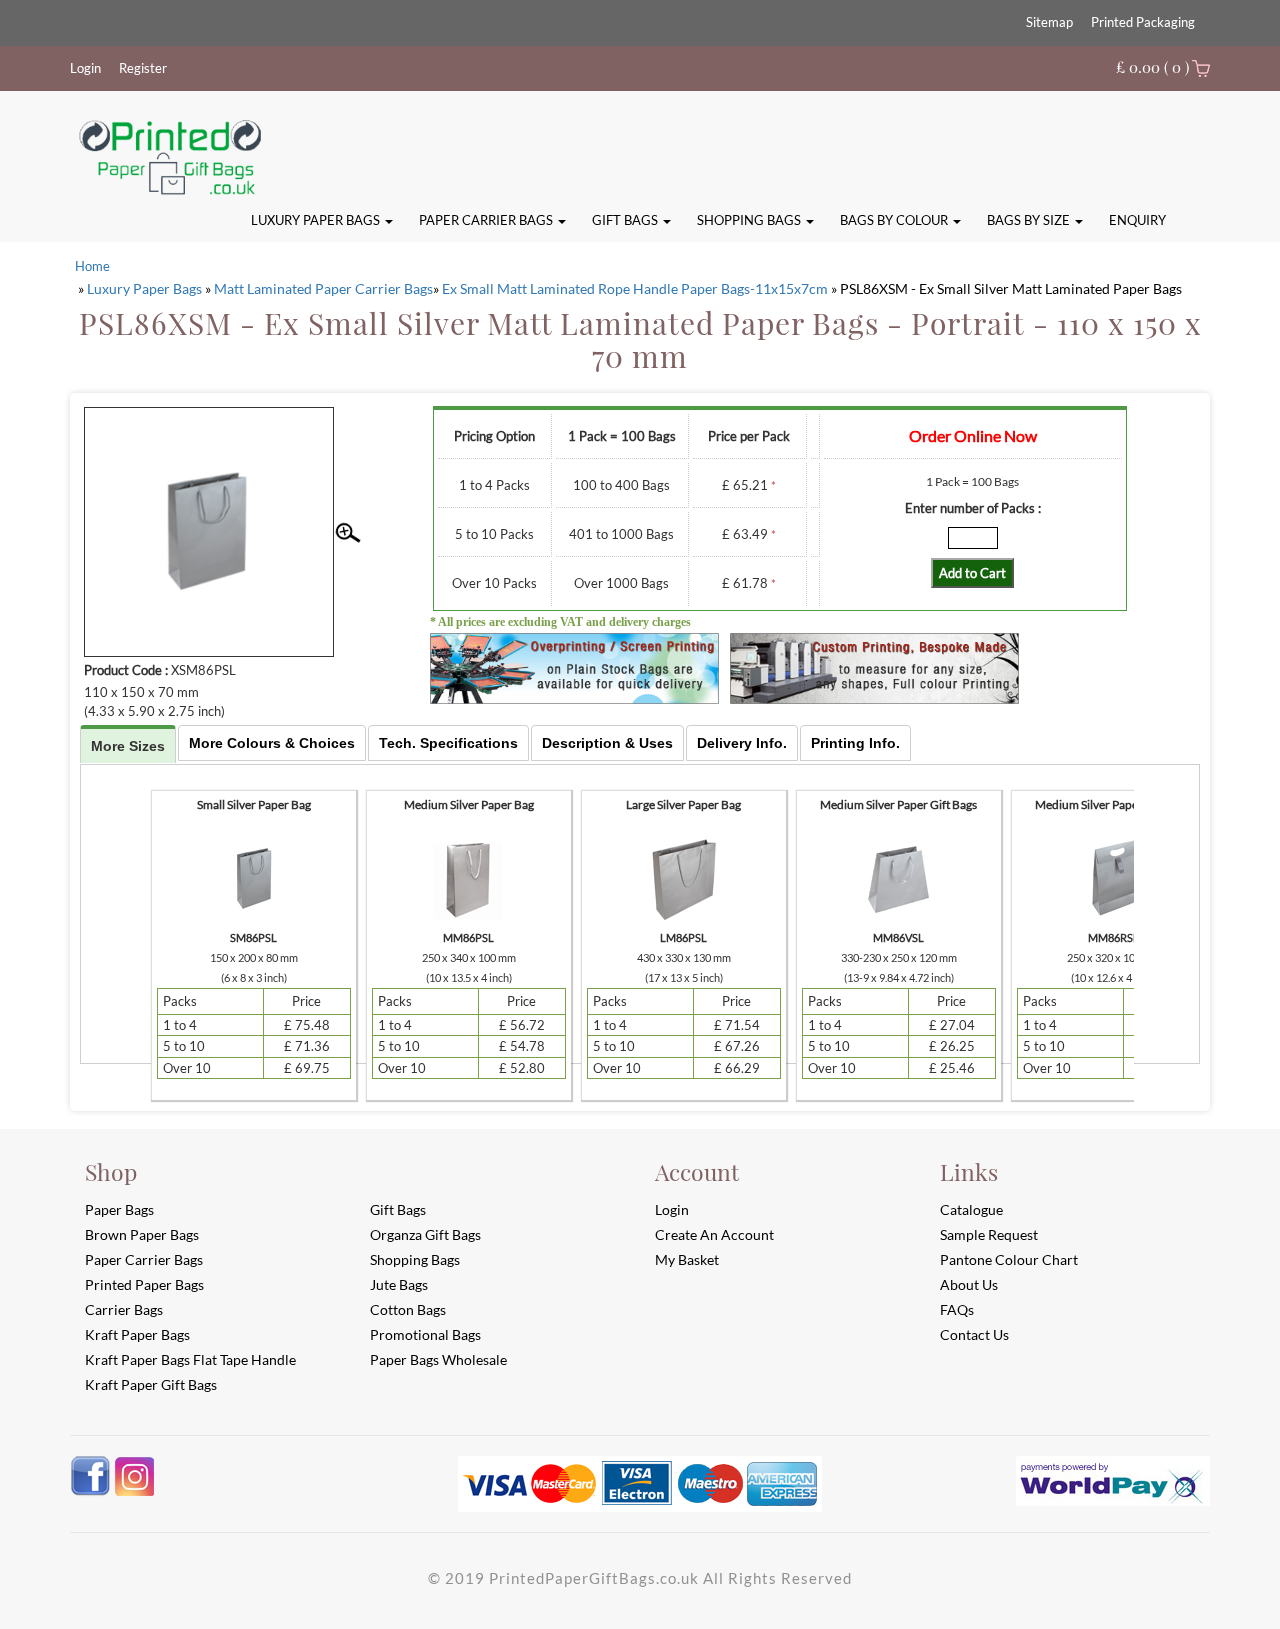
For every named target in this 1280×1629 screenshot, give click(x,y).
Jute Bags (399, 1284)
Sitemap (1049, 22)
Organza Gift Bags (425, 1234)
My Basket (687, 1259)
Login (85, 68)
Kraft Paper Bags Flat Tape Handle (190, 1359)
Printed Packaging (1143, 22)
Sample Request (989, 1234)
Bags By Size (1030, 220)
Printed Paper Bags (144, 1284)
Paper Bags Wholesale (438, 1359)
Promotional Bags (425, 1334)
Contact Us (974, 1334)
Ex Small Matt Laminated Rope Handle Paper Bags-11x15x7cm (635, 288)
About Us (969, 1284)
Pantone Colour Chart (1009, 1259)
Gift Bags (626, 220)
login (672, 1209)
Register (143, 68)
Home (92, 266)
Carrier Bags (124, 1309)
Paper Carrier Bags (487, 220)
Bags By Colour (895, 220)
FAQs (957, 1309)
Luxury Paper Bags (317, 220)
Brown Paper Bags (142, 1234)
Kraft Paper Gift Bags (151, 1384)
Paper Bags (119, 1209)
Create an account (714, 1234)
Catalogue (971, 1209)
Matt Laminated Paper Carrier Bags (323, 288)
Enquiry (1137, 220)
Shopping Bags (750, 220)
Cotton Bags (408, 1309)
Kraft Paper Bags (137, 1334)
